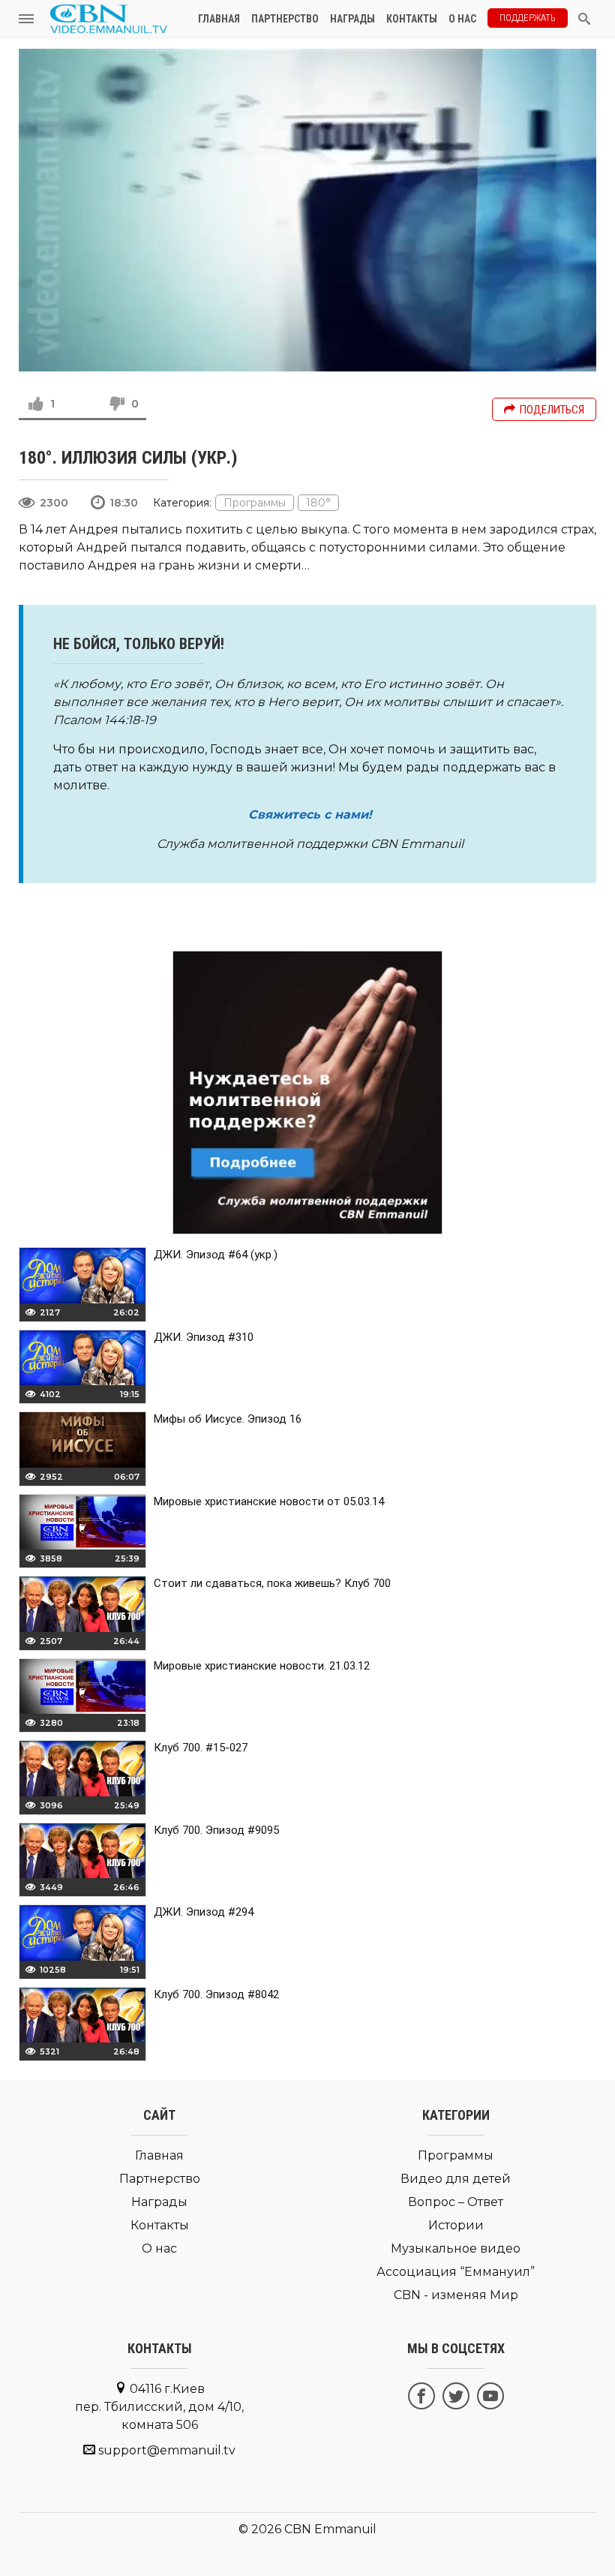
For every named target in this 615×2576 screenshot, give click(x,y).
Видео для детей (456, 2179)
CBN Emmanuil (330, 2529)
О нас (462, 19)
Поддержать (528, 18)
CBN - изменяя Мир (456, 2295)
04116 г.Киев (159, 2407)
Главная (219, 19)
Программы (255, 503)
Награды (352, 19)
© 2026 (260, 2529)
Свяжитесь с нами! (310, 815)
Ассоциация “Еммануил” (456, 2272)
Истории (456, 2225)
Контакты (412, 19)
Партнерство (285, 19)
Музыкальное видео (456, 2248)
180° (318, 503)
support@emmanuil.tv (167, 2450)
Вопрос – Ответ (456, 2202)
